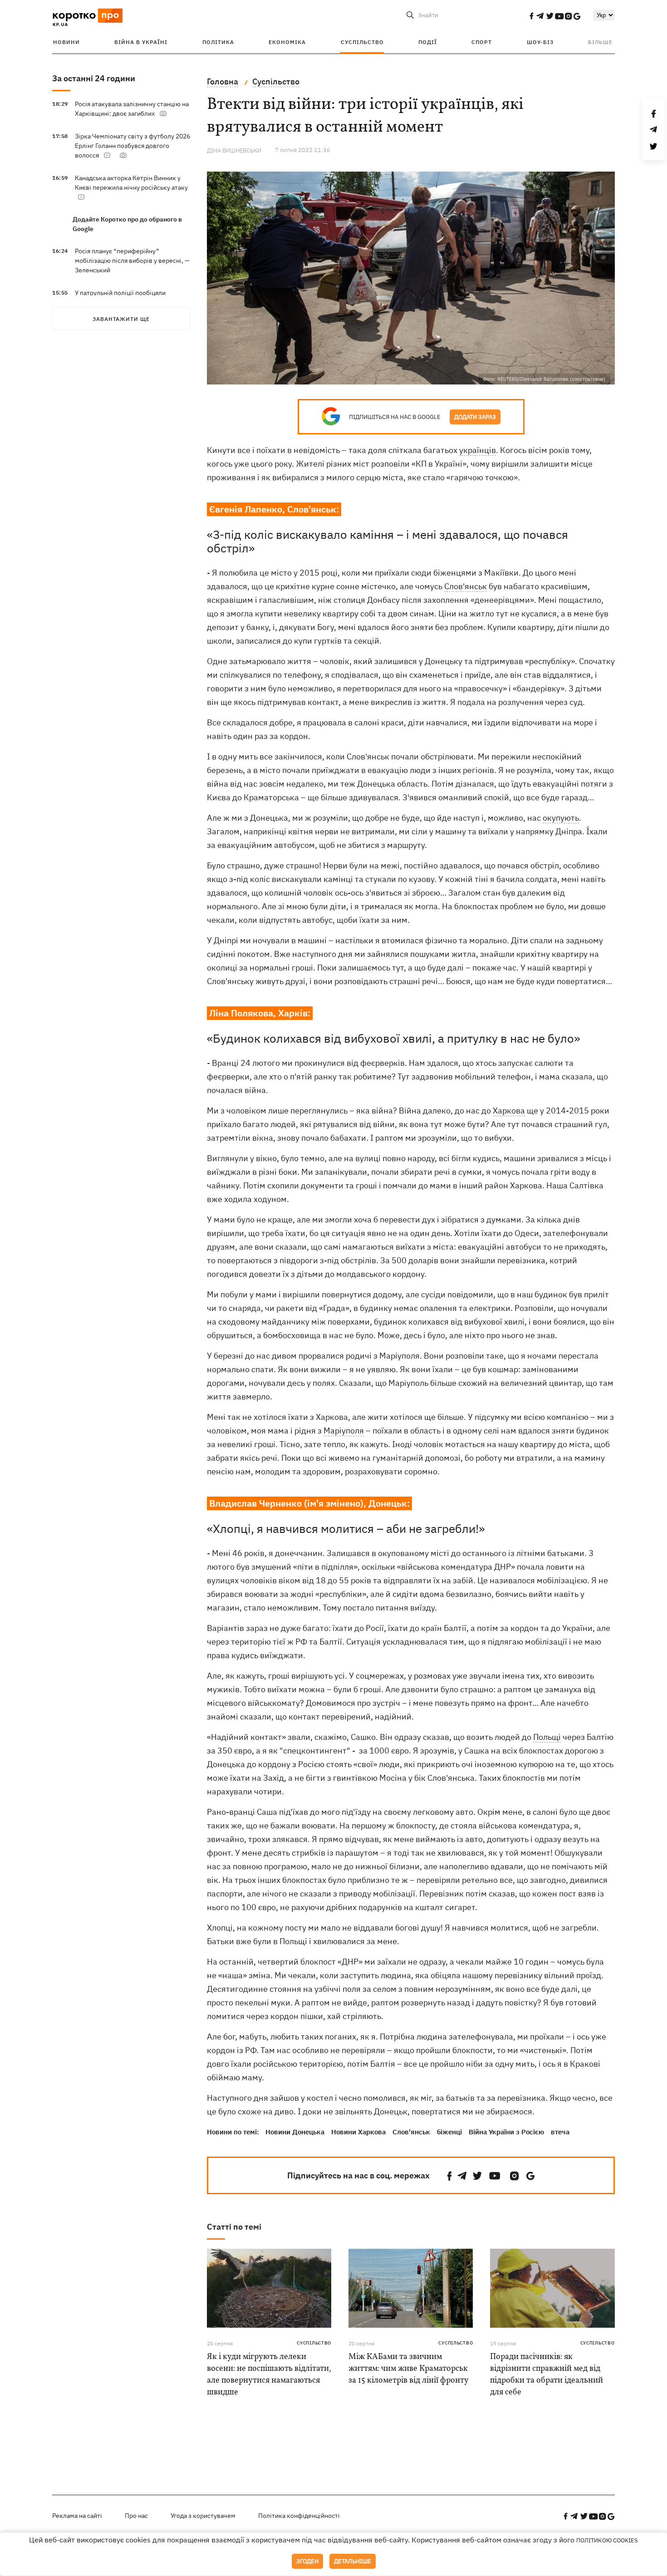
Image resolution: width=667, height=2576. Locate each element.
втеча (560, 2132)
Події (428, 42)
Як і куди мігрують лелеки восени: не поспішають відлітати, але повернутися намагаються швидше (269, 2375)
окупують (561, 818)
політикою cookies (607, 2540)
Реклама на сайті (77, 2516)
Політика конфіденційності (299, 2516)
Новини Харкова (358, 2132)
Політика (218, 42)
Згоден (307, 2561)
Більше (600, 42)
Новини (66, 42)
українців (478, 450)
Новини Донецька (295, 2132)
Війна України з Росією (506, 2132)
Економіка (287, 42)
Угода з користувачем (203, 2516)
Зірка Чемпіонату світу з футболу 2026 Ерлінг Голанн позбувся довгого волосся (132, 146)
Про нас (136, 2516)
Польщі (547, 1737)
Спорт (482, 42)
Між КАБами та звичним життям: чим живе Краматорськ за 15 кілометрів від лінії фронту (409, 2369)
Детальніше (353, 2561)
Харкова (509, 1111)
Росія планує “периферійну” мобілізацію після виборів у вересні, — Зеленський (132, 261)
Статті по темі (234, 2227)
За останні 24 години (94, 78)
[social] (531, 16)
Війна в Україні (141, 42)
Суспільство (362, 42)
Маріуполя (344, 1431)
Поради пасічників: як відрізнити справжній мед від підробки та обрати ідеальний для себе (547, 2375)
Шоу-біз (540, 42)
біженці (449, 2132)
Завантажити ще (121, 319)
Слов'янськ (466, 586)
